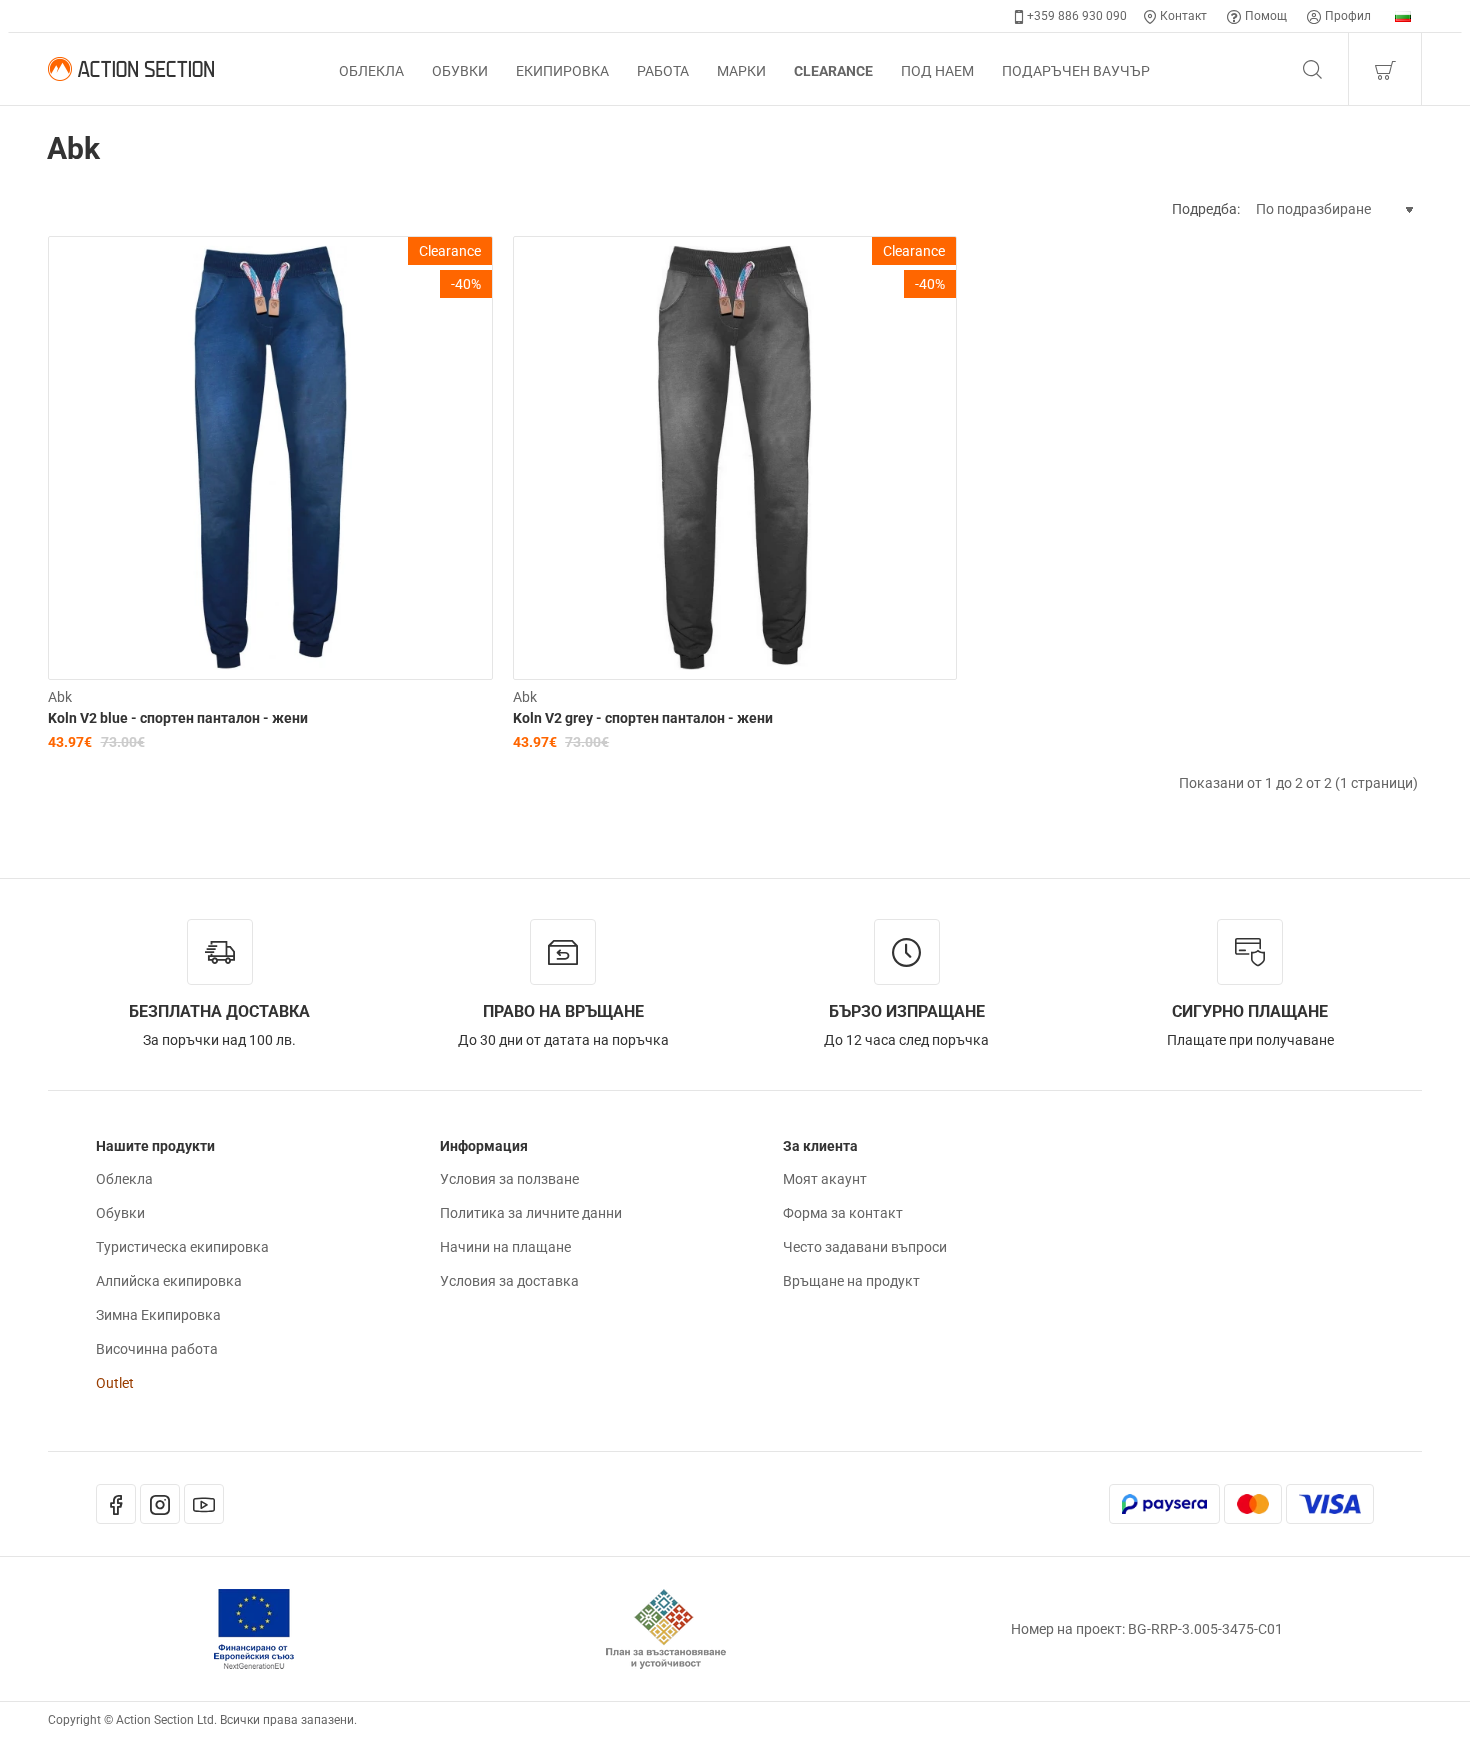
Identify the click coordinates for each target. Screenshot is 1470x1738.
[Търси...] (1312, 69)
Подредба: (1206, 209)
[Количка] (1385, 69)
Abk (60, 697)
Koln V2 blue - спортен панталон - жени (178, 718)
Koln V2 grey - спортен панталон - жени (643, 718)
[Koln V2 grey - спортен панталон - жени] (735, 458)
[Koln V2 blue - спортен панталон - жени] (270, 458)
